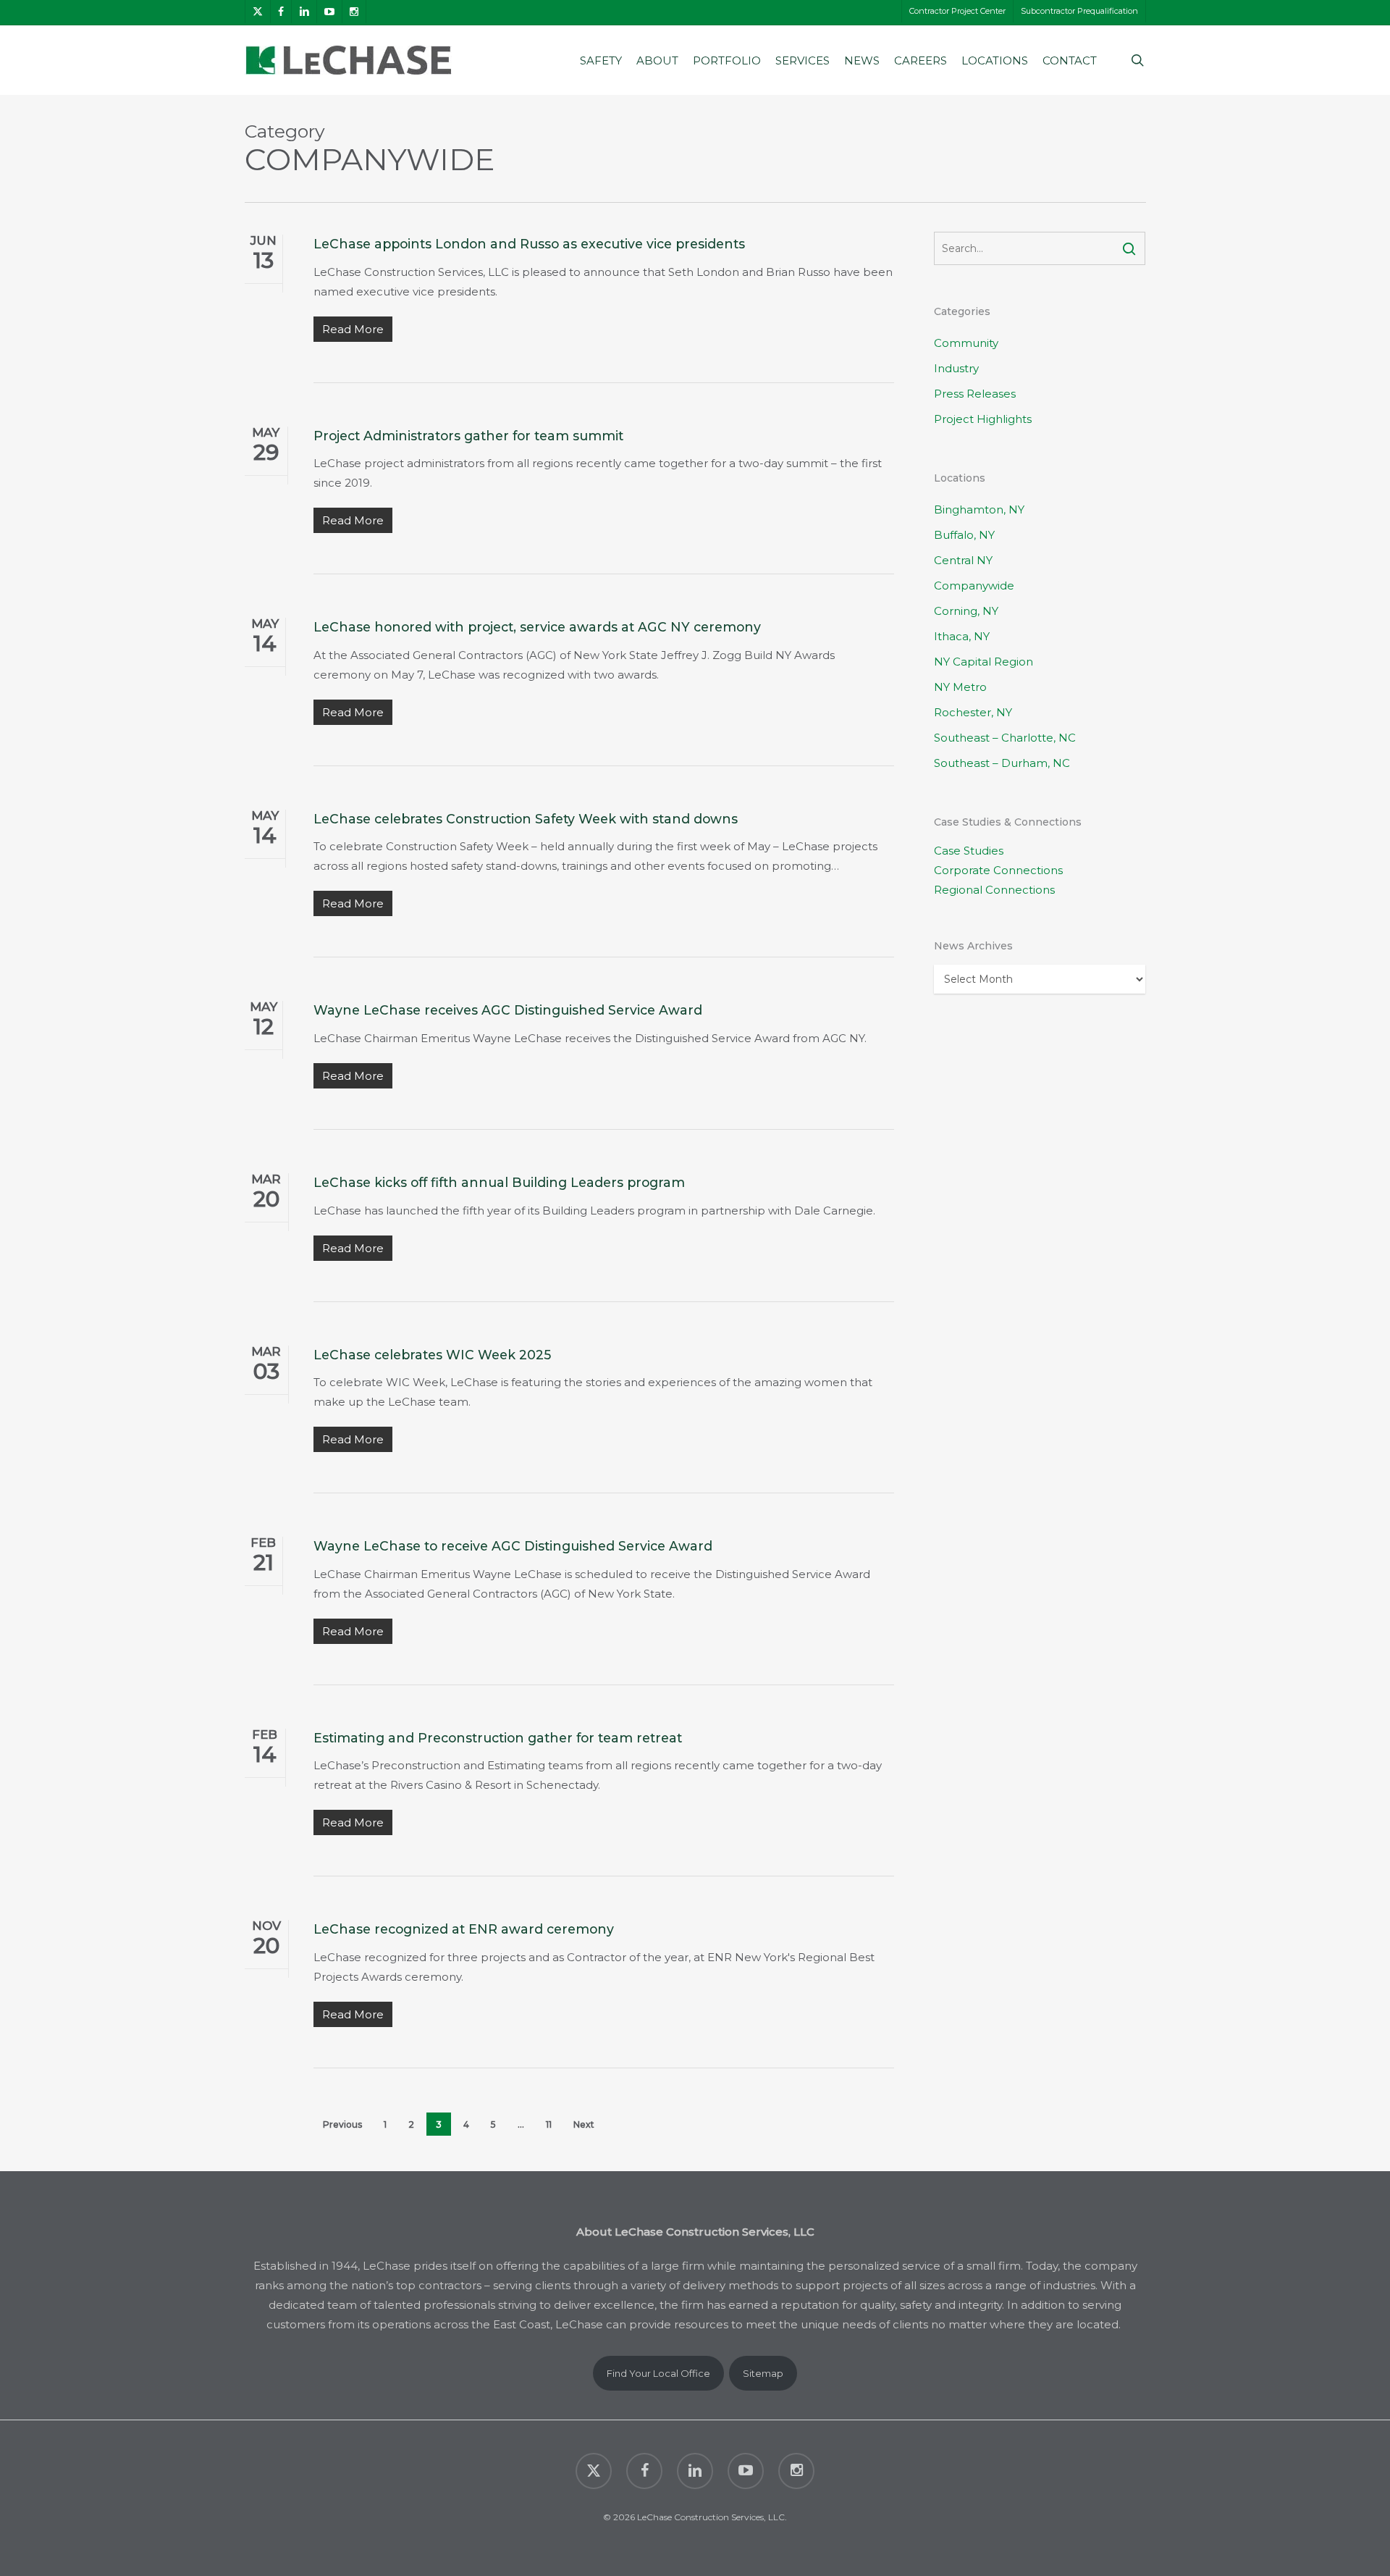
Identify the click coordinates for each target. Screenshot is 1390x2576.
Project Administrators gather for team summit (468, 436)
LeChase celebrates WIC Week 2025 (432, 1355)
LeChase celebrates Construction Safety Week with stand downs (526, 819)
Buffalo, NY (964, 535)
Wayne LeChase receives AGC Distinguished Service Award (508, 1010)
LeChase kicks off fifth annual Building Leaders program (499, 1182)
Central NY (963, 560)
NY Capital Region (983, 662)
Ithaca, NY (962, 636)
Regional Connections (994, 890)
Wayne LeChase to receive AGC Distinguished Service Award (513, 1546)
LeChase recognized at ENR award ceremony (464, 1929)
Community (966, 343)
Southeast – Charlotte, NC (1005, 738)
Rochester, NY (973, 712)
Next (584, 2124)
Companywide (974, 586)
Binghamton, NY (979, 509)
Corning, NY (966, 611)
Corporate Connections (998, 870)
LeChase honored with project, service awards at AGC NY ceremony (537, 627)
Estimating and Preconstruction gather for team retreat (498, 1738)
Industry (956, 368)
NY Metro (960, 687)
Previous (342, 2124)
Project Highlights (983, 419)
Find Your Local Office (658, 2373)
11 (549, 2124)
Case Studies (969, 851)
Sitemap (763, 2373)
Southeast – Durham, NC (1002, 763)
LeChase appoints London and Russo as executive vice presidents (529, 244)
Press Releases (975, 394)
